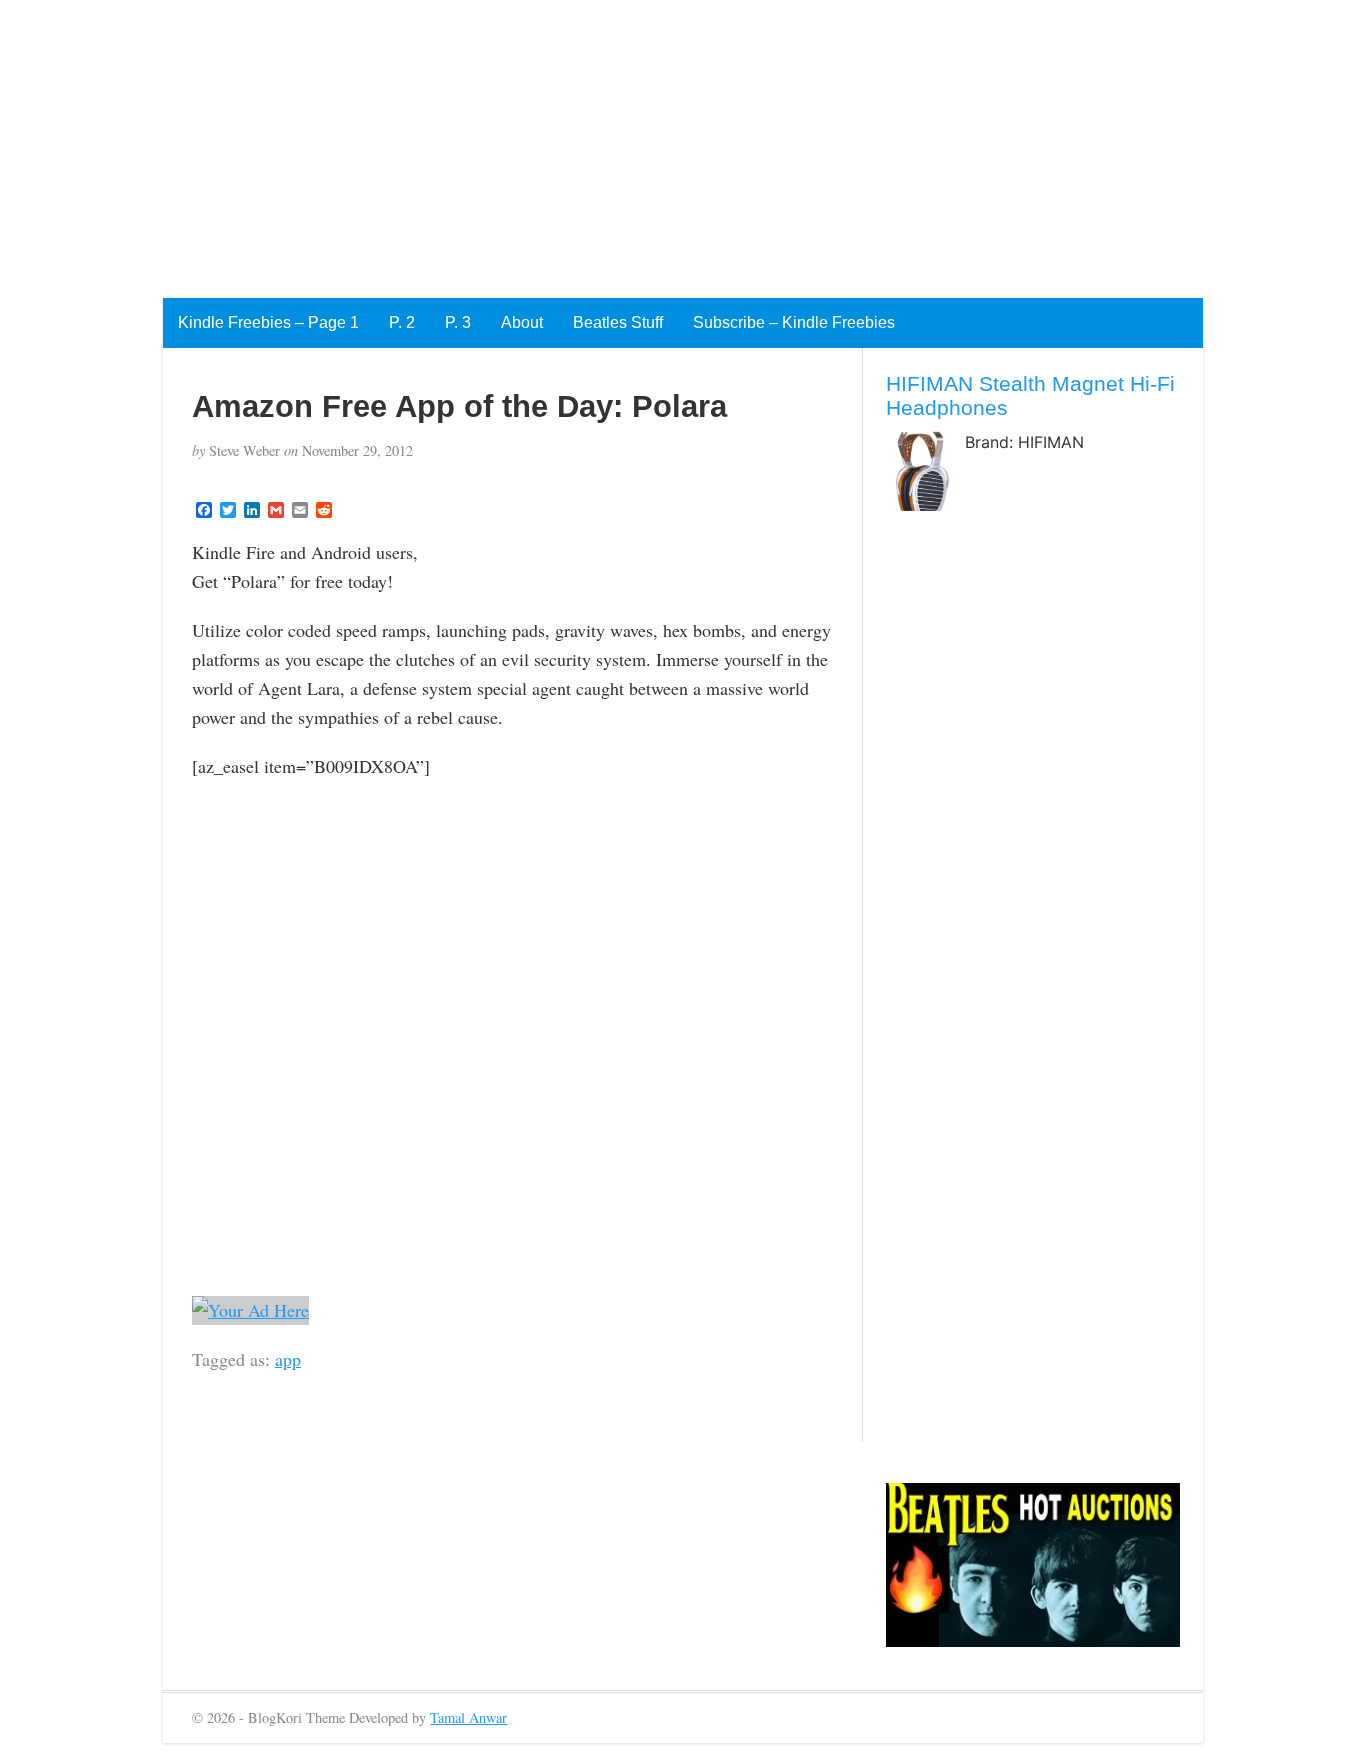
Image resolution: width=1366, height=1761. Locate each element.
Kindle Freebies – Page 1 (268, 322)
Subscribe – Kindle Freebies (794, 322)
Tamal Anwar (468, 1717)
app (288, 1359)
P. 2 (402, 322)
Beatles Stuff (618, 322)
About (522, 322)
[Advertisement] (600, 140)
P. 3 (458, 322)
